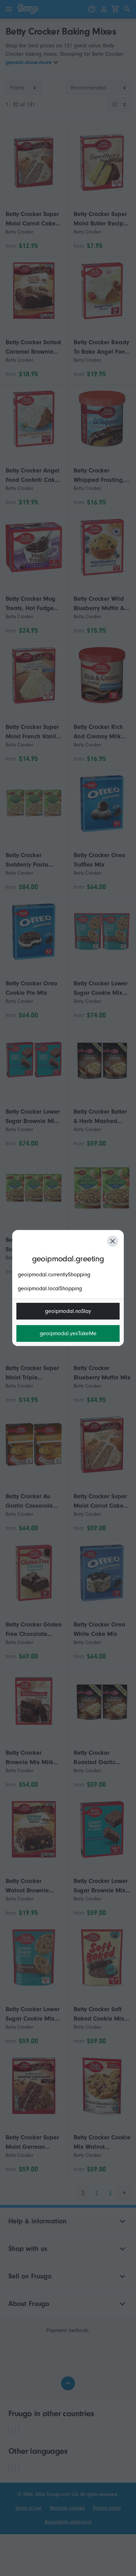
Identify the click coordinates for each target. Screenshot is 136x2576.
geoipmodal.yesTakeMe (68, 1333)
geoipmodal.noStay (68, 1311)
